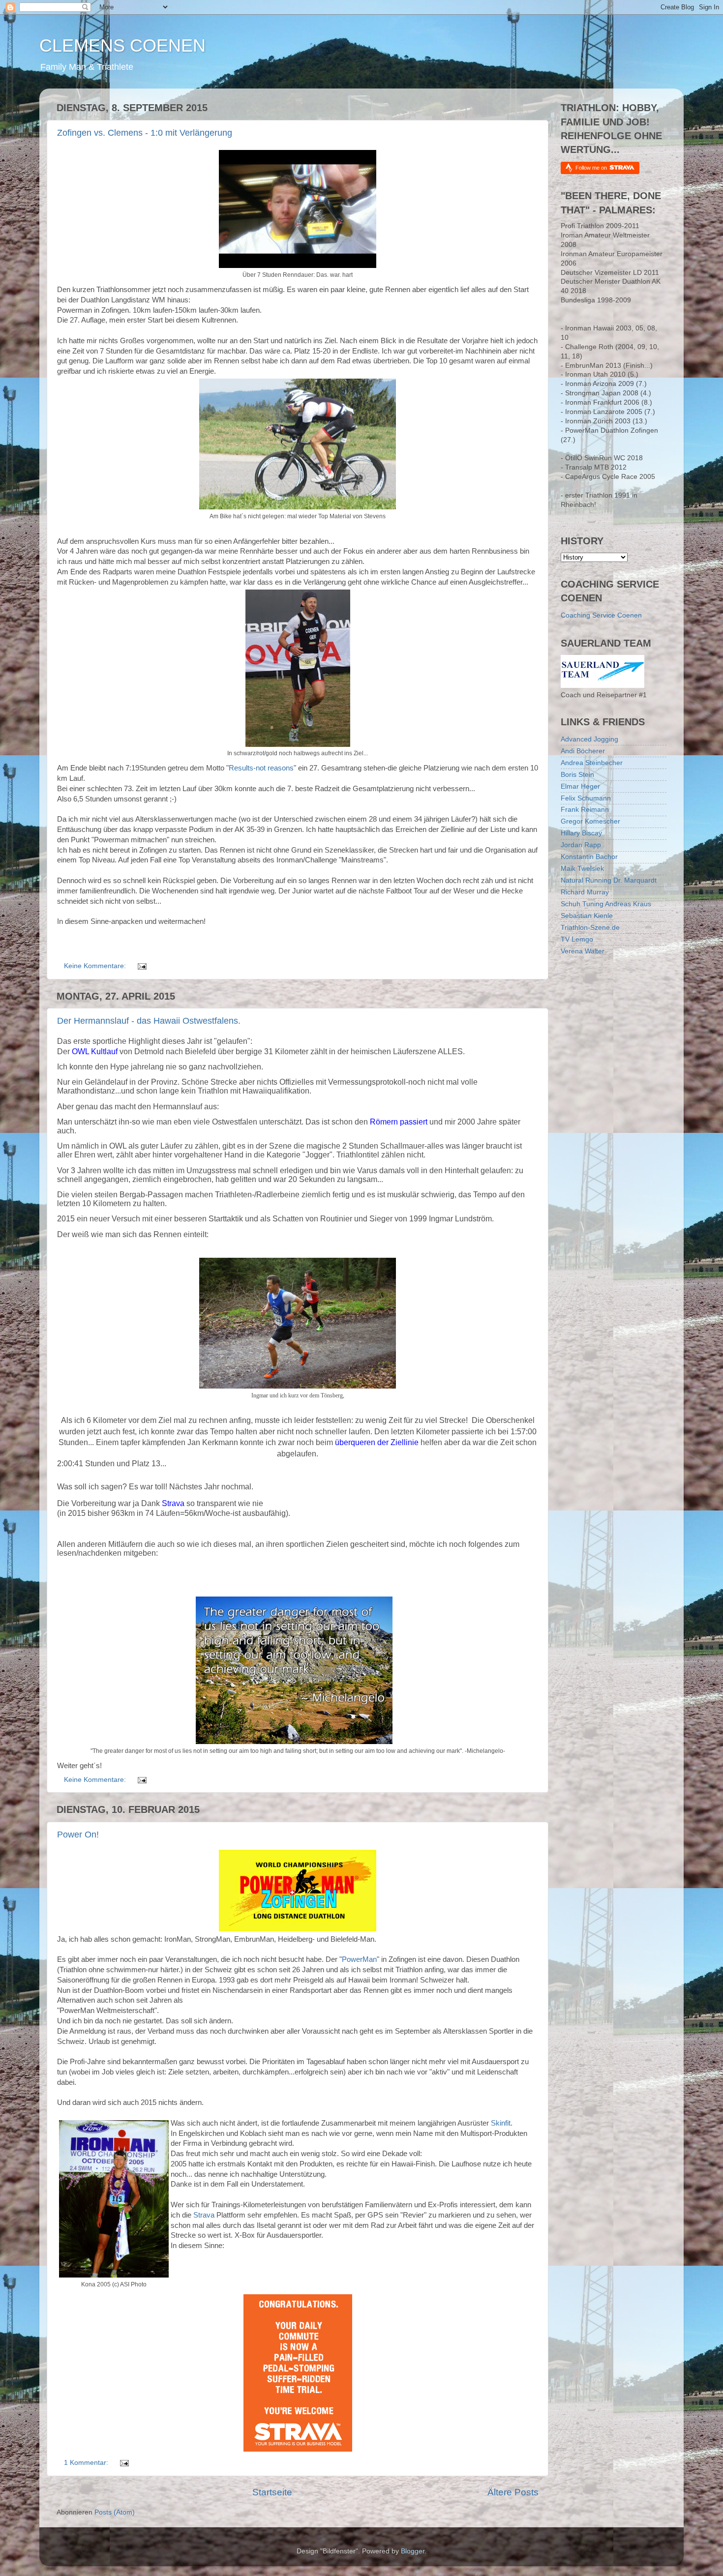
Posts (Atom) (115, 2512)
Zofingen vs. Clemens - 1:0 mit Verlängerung (145, 133)
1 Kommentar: (87, 2463)
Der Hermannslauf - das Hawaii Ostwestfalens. (149, 1021)
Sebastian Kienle (587, 916)
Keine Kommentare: (96, 966)
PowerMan (359, 1959)
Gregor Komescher (590, 821)
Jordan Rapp (581, 845)
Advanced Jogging (589, 739)
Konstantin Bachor (589, 857)
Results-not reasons (261, 768)
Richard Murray (585, 892)
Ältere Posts (513, 2492)
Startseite (272, 2492)
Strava (204, 2215)
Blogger (413, 2551)
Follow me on (592, 168)
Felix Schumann (586, 798)
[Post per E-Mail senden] (141, 966)
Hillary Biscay (581, 833)
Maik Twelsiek (582, 869)
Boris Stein (577, 775)
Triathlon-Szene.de (590, 928)
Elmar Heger (580, 786)
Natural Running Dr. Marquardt (609, 880)
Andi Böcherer (583, 751)
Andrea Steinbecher (592, 763)
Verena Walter (583, 951)
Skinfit (501, 2123)
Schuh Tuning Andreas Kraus (606, 904)
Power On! (78, 1835)
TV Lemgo (577, 939)
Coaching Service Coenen (601, 615)
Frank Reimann (585, 810)
